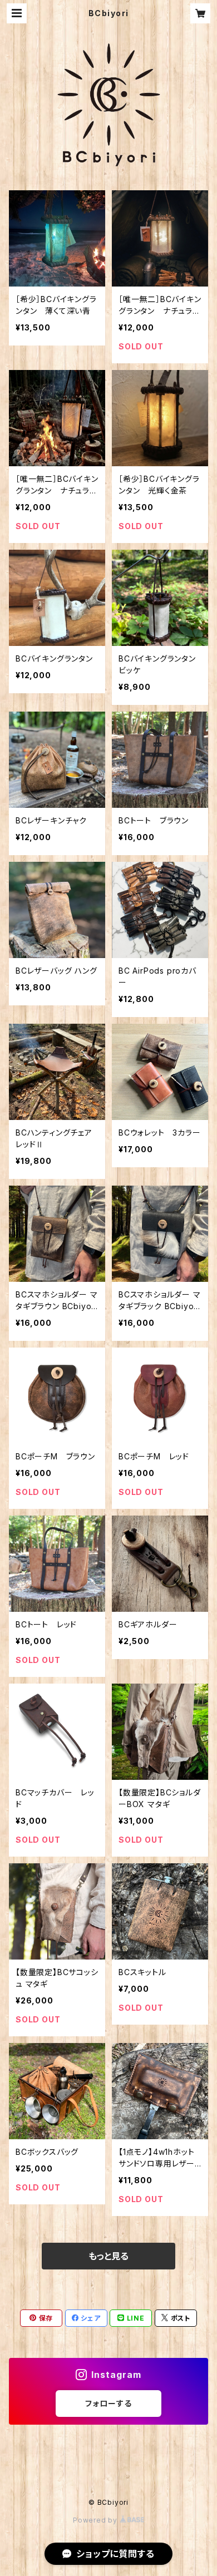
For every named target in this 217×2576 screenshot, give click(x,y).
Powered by (96, 2520)
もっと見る (108, 2256)
